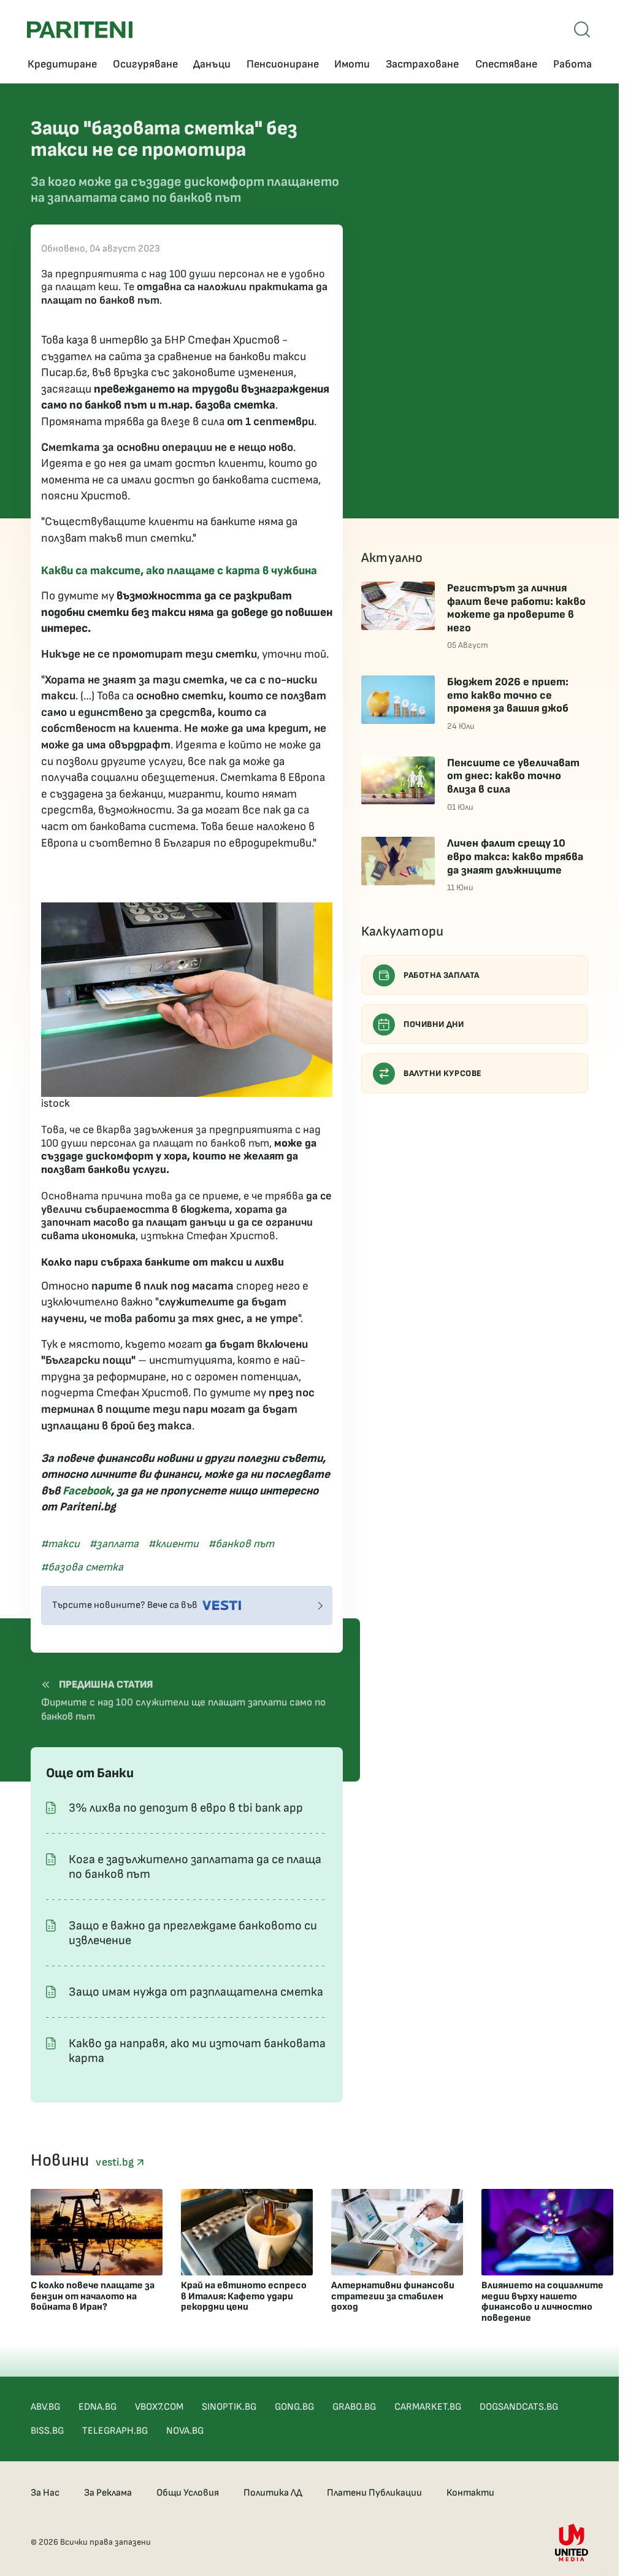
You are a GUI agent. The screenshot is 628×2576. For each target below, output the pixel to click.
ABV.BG (45, 2407)
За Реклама (108, 2493)
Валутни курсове (443, 1073)
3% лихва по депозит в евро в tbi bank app (186, 1808)
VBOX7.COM (159, 2407)
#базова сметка (82, 1567)
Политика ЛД (273, 2493)
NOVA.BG (185, 2431)
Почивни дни (434, 1024)
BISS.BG (47, 2431)
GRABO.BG (354, 2407)
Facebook (87, 1491)
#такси (60, 1544)
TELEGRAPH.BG (115, 2431)
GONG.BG (294, 2407)
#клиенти (174, 1544)
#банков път (241, 1544)
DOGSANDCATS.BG (519, 2407)
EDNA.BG (98, 2407)
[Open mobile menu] (582, 29)
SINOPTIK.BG (229, 2407)
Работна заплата (442, 975)
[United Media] (572, 2543)
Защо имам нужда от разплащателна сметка (196, 1992)
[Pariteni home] (80, 30)
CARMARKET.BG (428, 2407)
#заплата (114, 1544)
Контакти (470, 2493)
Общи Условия (188, 2493)
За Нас (45, 2493)
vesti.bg (116, 2162)
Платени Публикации (374, 2493)
